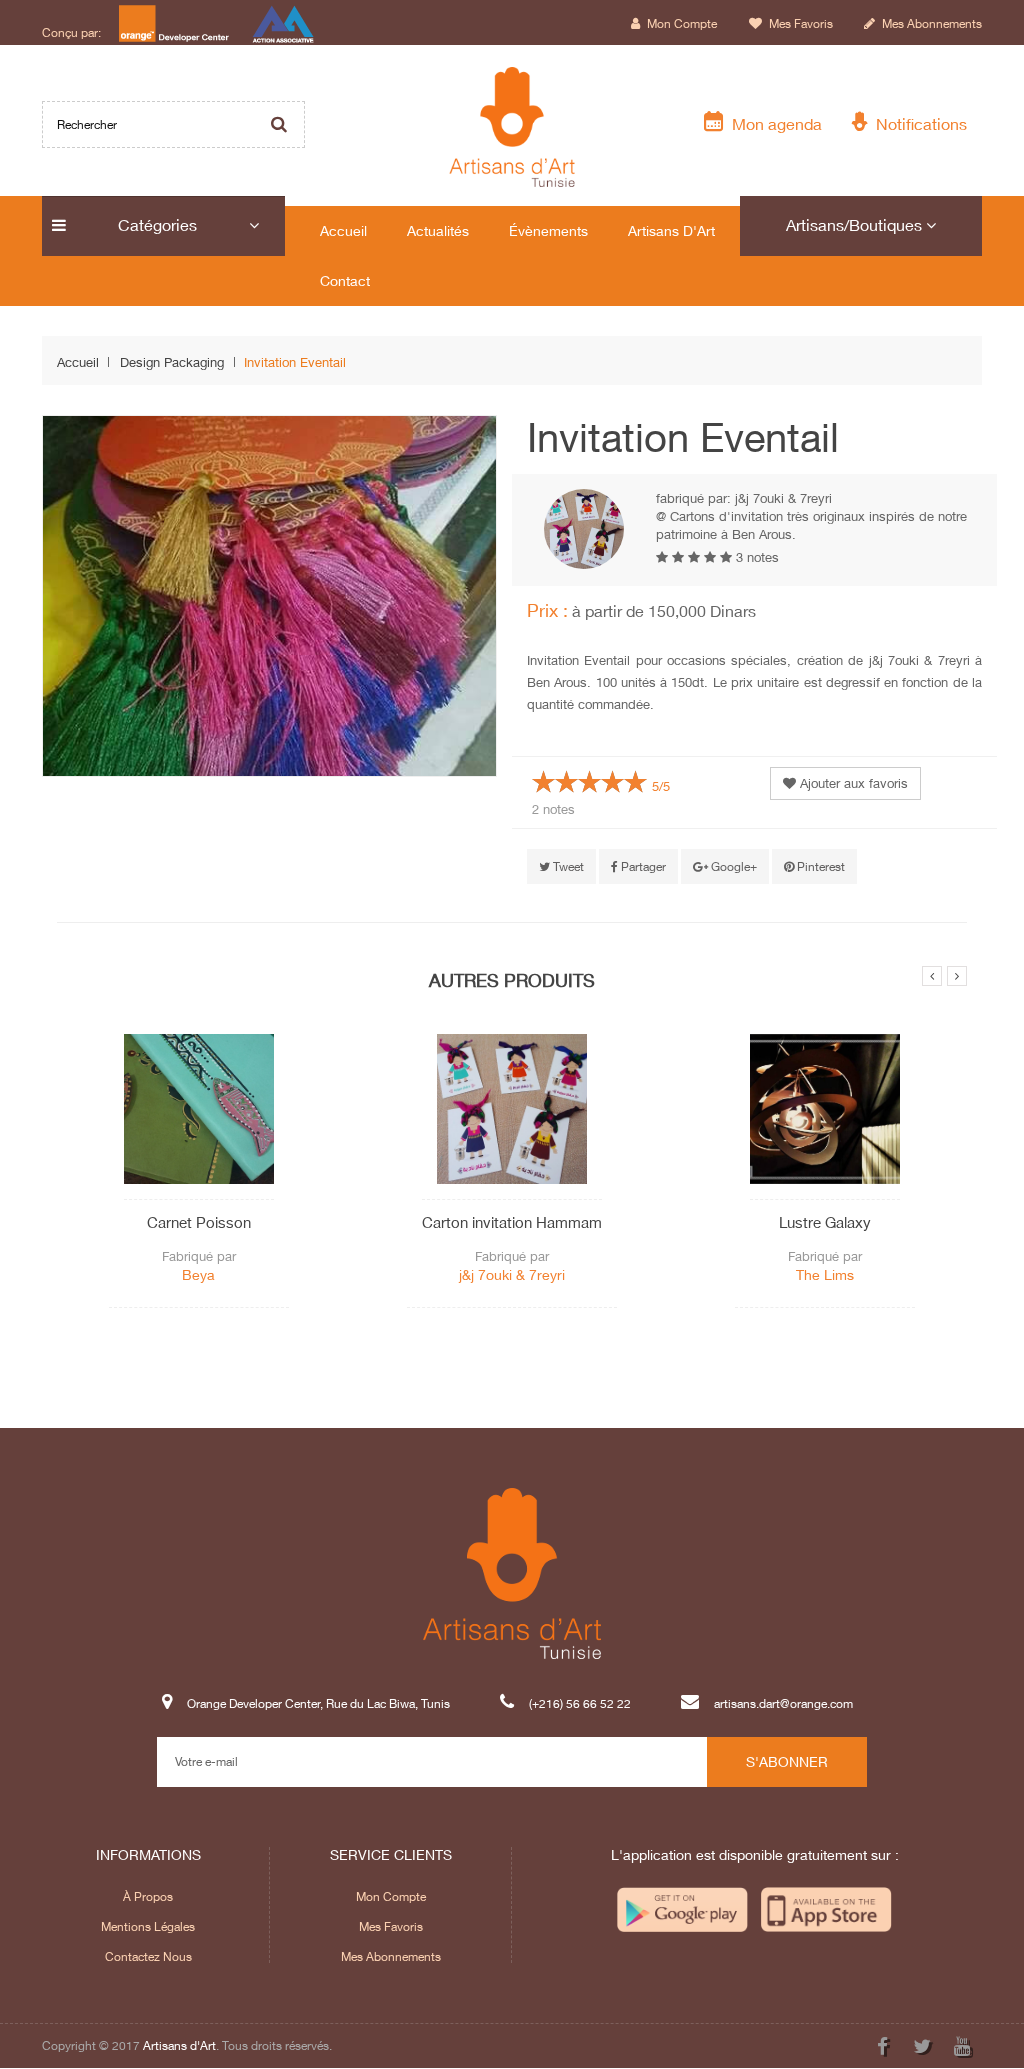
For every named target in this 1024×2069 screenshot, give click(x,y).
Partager (642, 866)
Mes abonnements (930, 23)
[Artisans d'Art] (512, 127)
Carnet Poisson (199, 1222)
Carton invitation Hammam (512, 1222)
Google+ (732, 866)
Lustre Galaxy (825, 1222)
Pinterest (819, 866)
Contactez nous (148, 1956)
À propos (148, 1896)
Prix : (547, 610)
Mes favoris (799, 23)
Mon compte (680, 23)
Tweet (567, 866)
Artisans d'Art (179, 2045)
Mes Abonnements (391, 1956)
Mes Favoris (391, 1926)
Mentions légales (148, 1926)
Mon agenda (773, 123)
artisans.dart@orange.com (783, 1704)
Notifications (917, 123)
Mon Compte (391, 1896)
